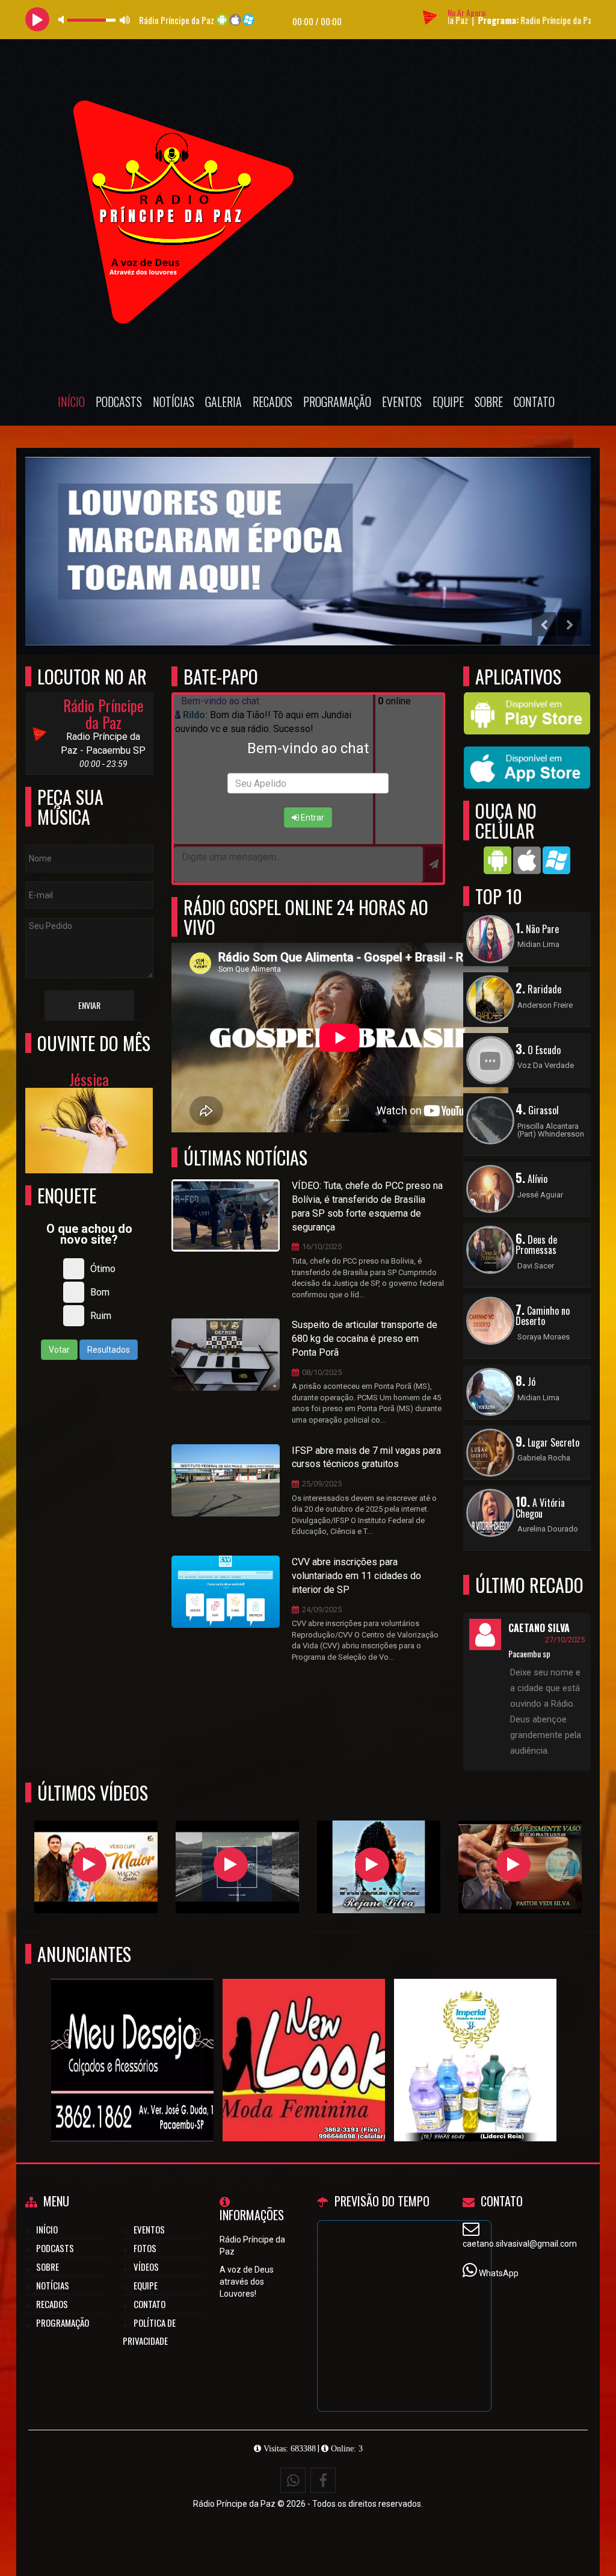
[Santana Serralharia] (304, 2038)
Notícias (174, 402)
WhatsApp (499, 2273)
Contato (534, 402)
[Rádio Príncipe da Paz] (133, 2038)
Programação (337, 402)
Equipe (448, 402)
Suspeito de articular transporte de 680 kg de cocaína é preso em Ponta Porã (365, 1339)
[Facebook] (323, 2480)
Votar (59, 1350)
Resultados (109, 1350)
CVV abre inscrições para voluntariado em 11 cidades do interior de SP (356, 1576)
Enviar (89, 1005)
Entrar (312, 818)
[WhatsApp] (293, 2480)
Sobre (489, 402)
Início (71, 402)
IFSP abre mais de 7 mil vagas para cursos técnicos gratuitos (366, 1457)
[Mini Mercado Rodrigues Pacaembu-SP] (476, 2038)
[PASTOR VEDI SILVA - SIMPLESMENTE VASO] (513, 1865)
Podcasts (119, 402)
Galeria (223, 402)
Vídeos (146, 2267)
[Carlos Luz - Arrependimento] (231, 1865)
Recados (273, 402)
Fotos (145, 2248)
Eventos (402, 402)
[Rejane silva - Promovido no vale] (372, 1865)
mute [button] (63, 20)
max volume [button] (125, 20)
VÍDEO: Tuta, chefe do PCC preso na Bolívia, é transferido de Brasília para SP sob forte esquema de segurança (367, 1206)
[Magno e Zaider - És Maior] (89, 1865)
